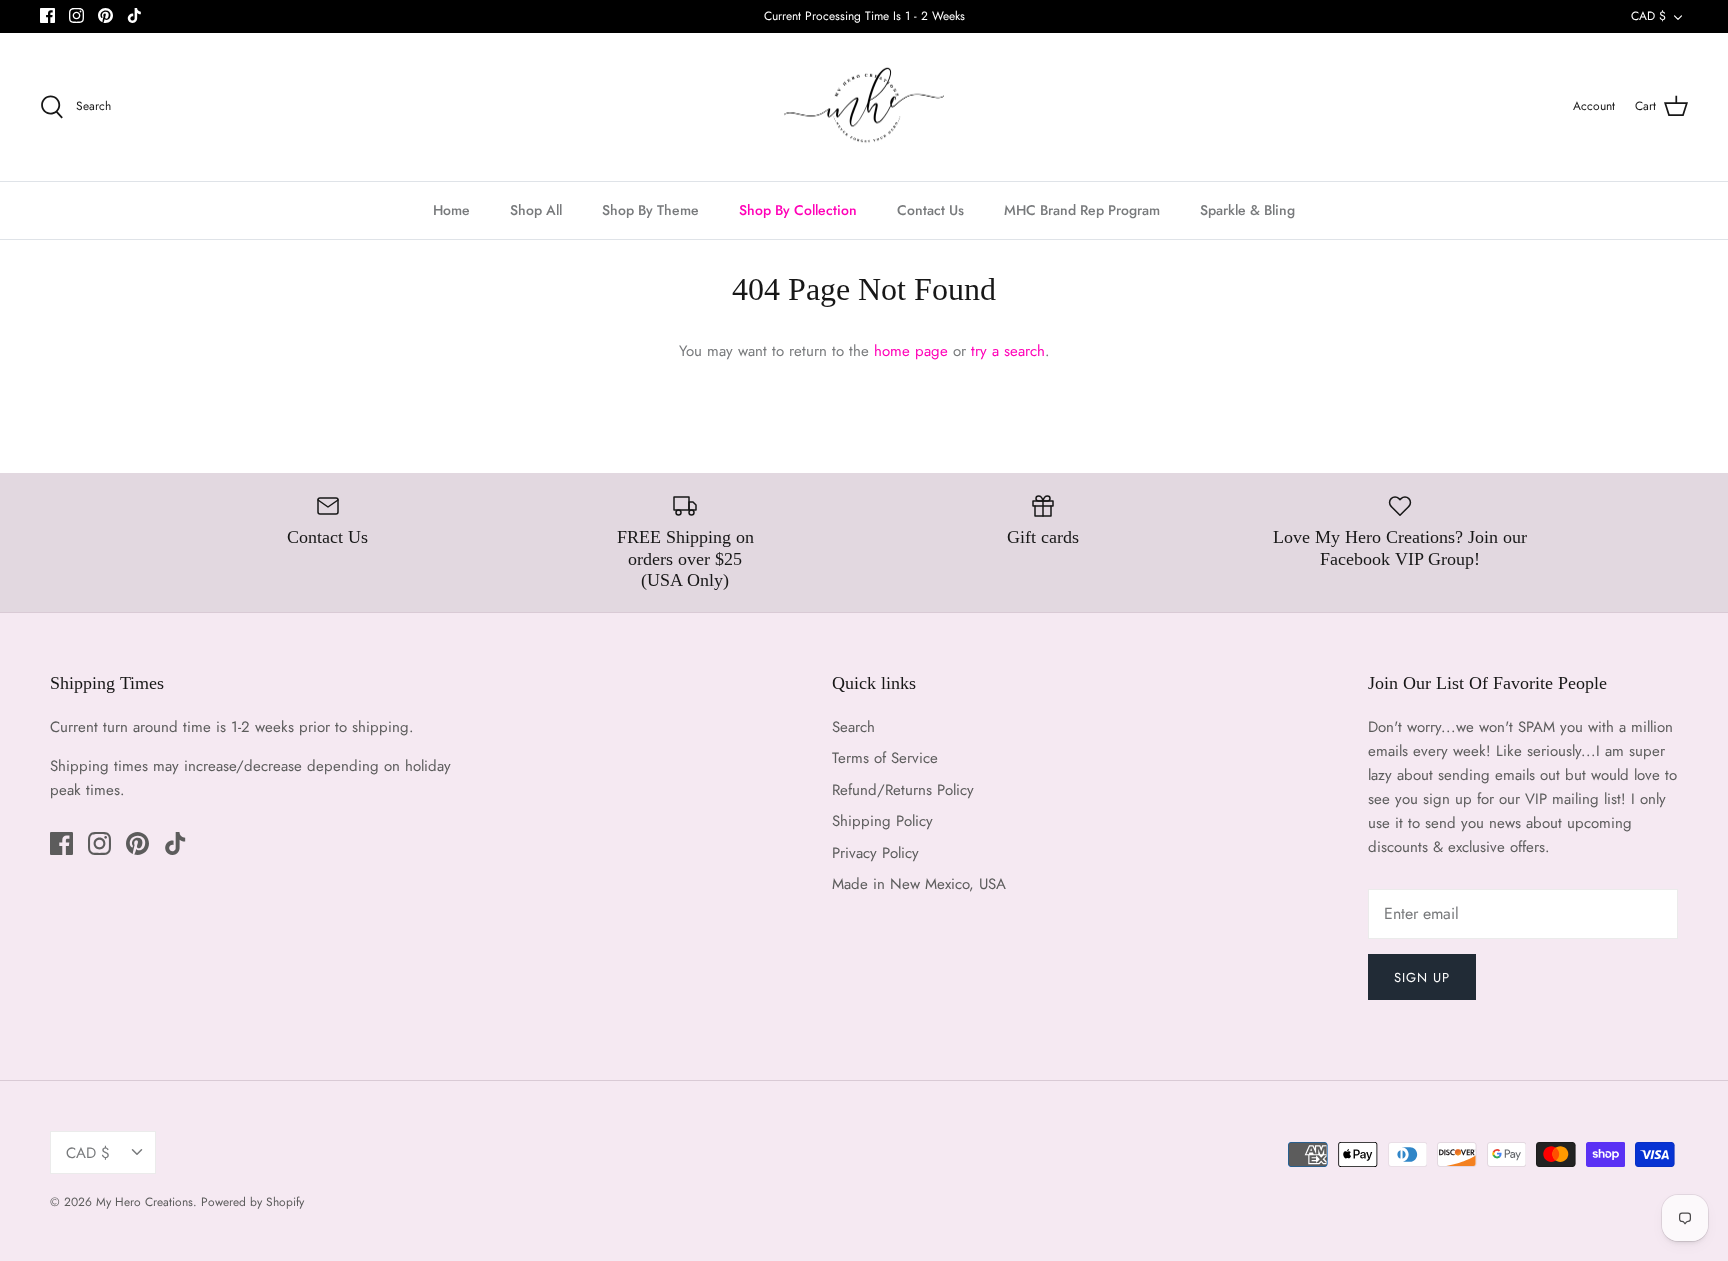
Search (853, 727)
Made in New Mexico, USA (919, 884)
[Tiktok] (134, 15)
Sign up (1422, 977)
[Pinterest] (105, 15)
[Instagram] (76, 15)
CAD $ (1648, 16)
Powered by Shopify (252, 1202)
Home (451, 210)
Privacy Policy (875, 853)
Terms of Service (885, 758)
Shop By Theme (650, 210)
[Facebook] (47, 15)
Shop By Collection (798, 210)
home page (911, 351)
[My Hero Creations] (864, 107)
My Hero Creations (144, 1202)
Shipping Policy (882, 821)
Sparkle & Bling (1247, 210)
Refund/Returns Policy (903, 790)
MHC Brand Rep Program (1082, 210)
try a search (1008, 351)
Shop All (536, 210)
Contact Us (930, 210)
